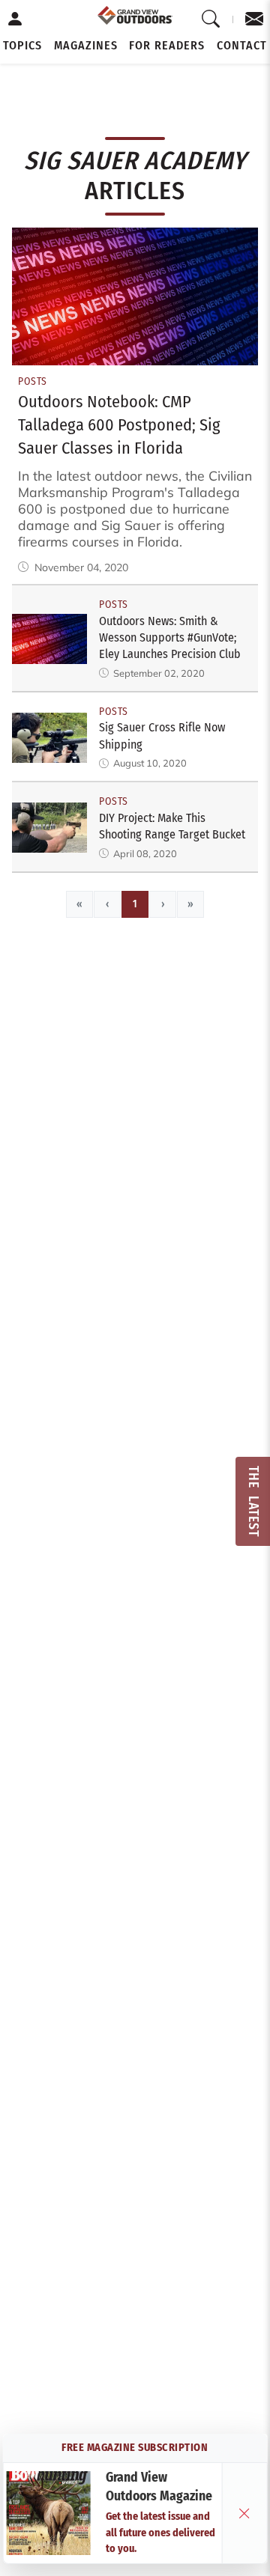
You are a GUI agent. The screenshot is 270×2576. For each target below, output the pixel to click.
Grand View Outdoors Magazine (159, 2487)
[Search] (211, 19)
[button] (22, 46)
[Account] (15, 19)
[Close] (244, 2513)
